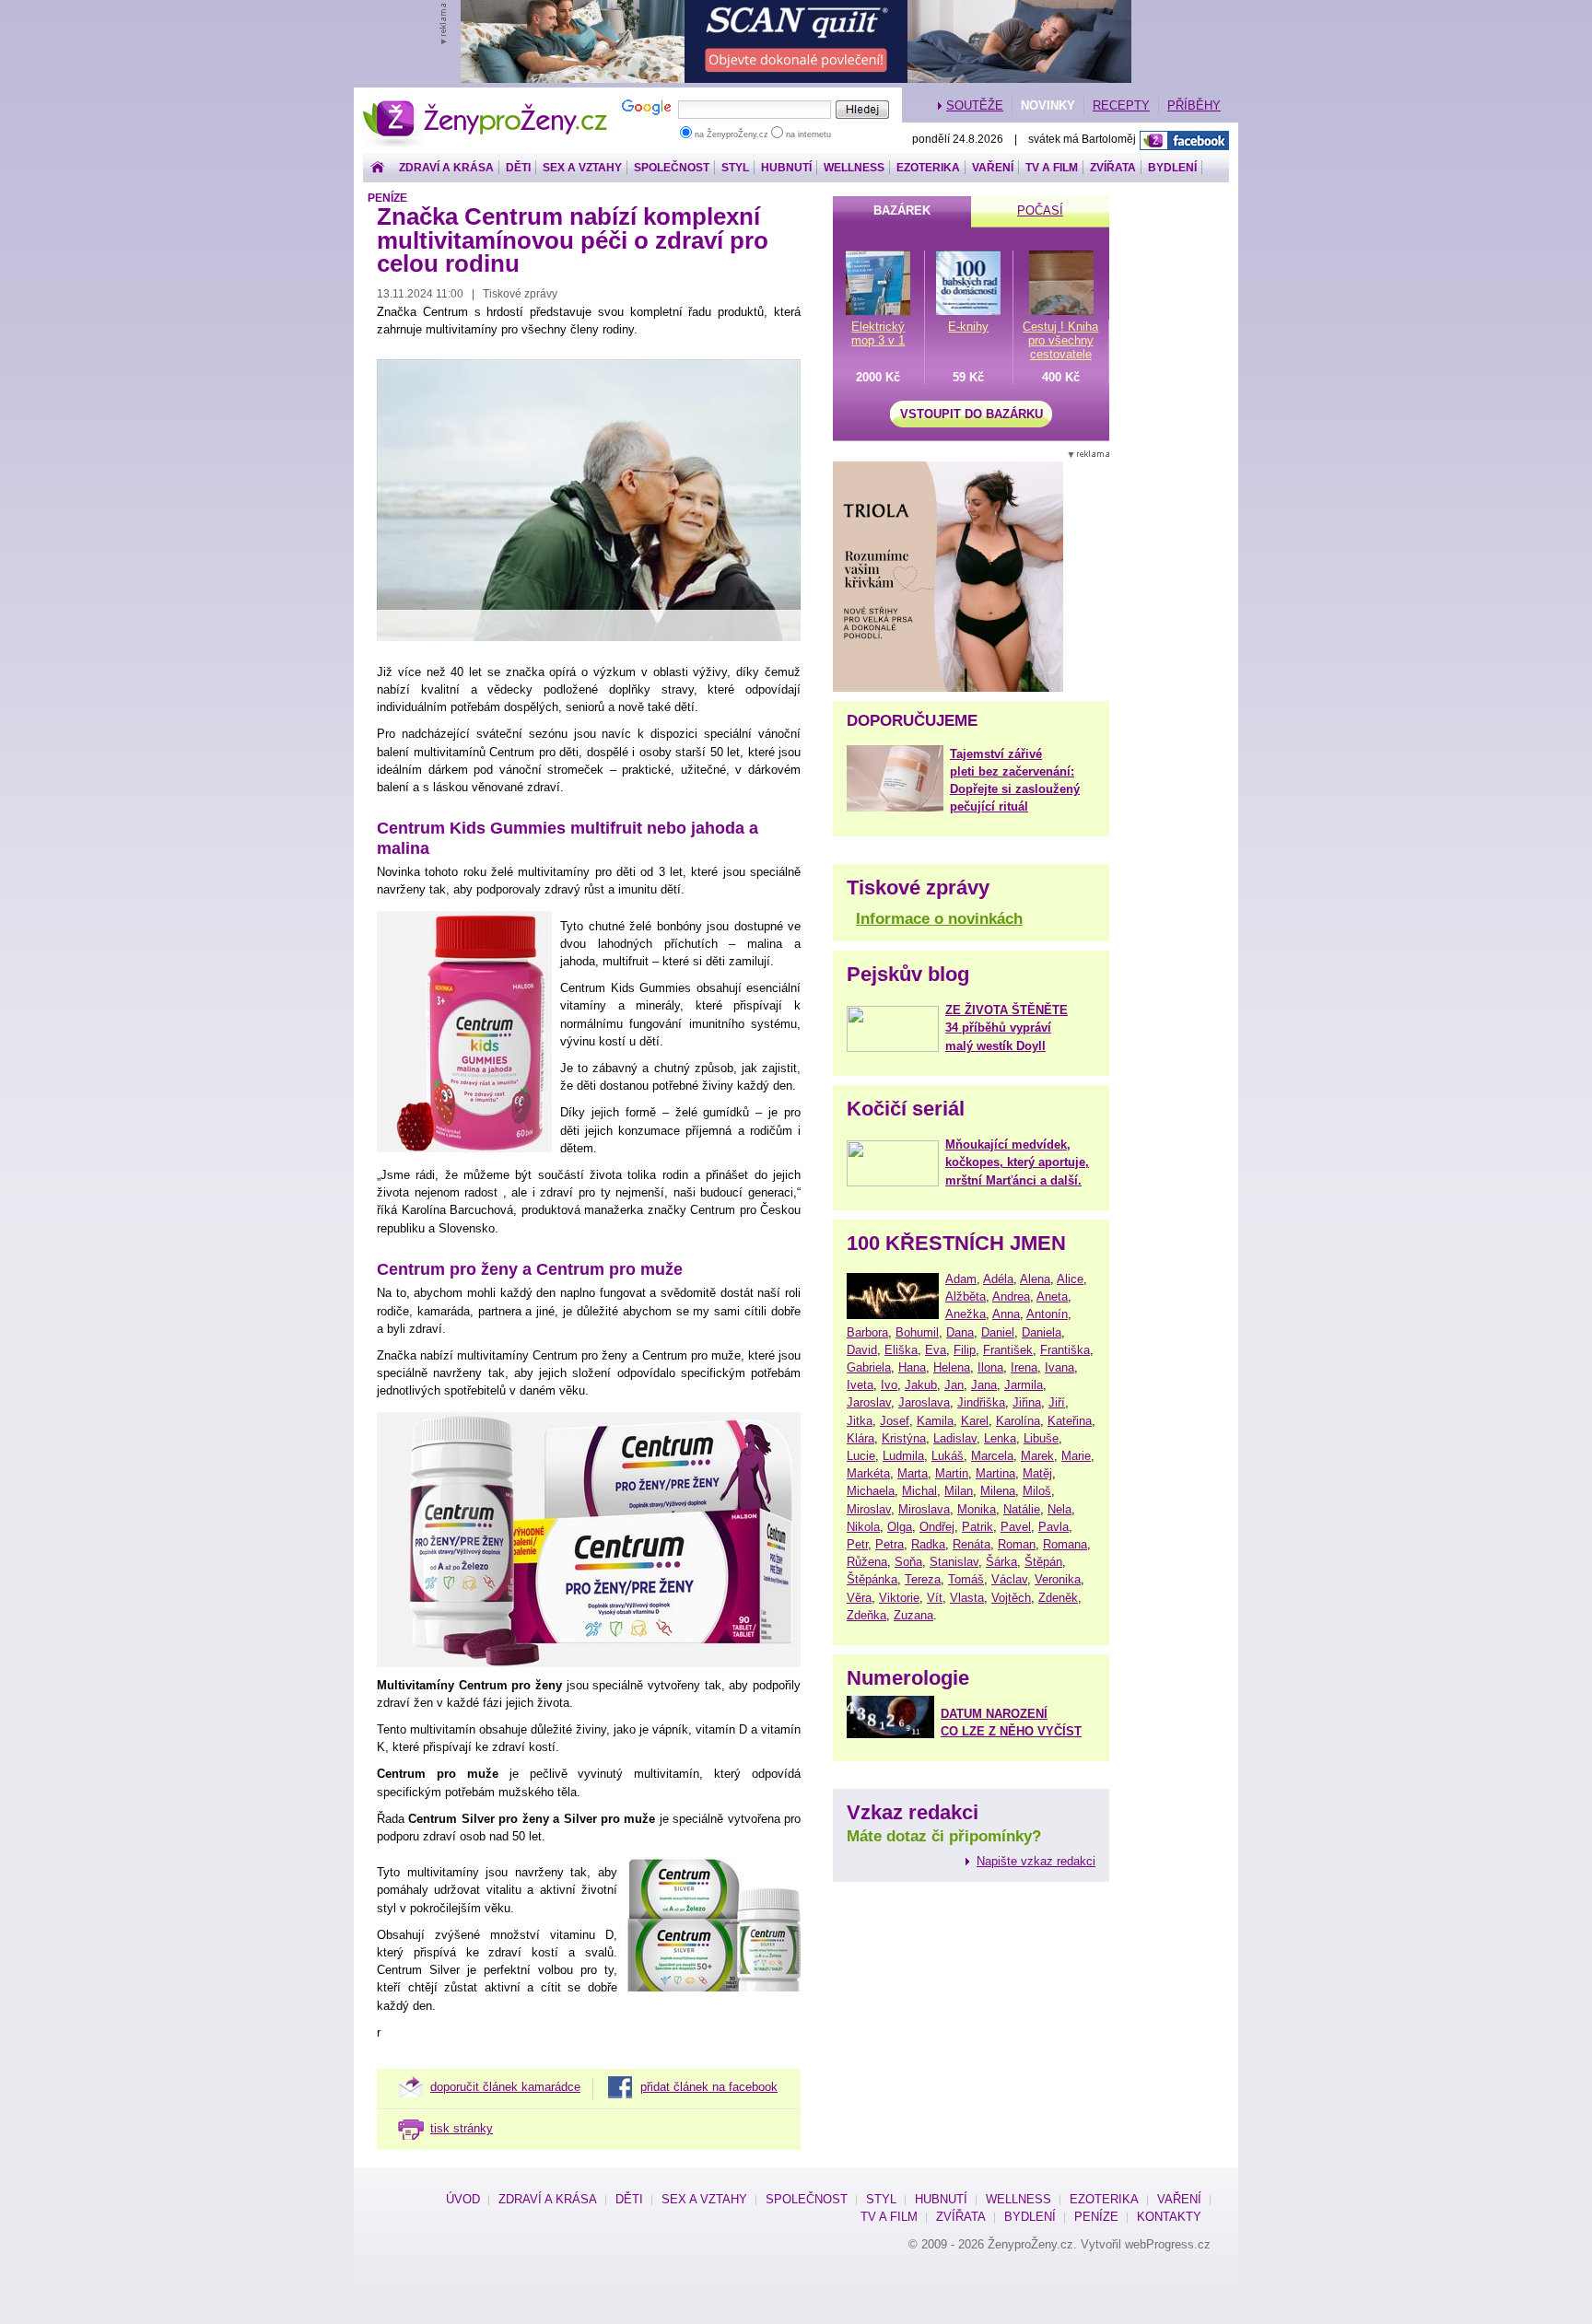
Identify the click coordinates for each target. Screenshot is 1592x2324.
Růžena (867, 1562)
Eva (936, 1350)
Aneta (1052, 1296)
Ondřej (937, 1527)
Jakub (921, 1385)
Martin (952, 1473)
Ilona (990, 1367)
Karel (975, 1421)
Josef (895, 1421)
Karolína (1018, 1421)
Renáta (972, 1544)
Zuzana (913, 1615)
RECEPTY (1121, 105)
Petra (890, 1544)
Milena (998, 1491)
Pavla (1054, 1527)
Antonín (1047, 1314)
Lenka (1000, 1438)
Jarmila (1024, 1385)
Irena (1024, 1367)
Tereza (923, 1579)
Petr (857, 1544)
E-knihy (968, 327)
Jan (954, 1385)
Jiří (1057, 1402)
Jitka (860, 1421)
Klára (860, 1438)
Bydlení (1172, 168)
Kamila (935, 1421)
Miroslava (924, 1509)
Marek (1037, 1456)
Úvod (463, 2199)
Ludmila (903, 1456)
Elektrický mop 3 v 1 (878, 333)
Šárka (1001, 1562)
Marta (913, 1473)
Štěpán (1043, 1562)
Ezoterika (928, 168)
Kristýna (904, 1438)
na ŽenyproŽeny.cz (732, 134)
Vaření (993, 168)
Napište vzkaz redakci (1036, 1861)
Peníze (387, 198)
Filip (965, 1350)
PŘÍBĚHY (1194, 105)
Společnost (672, 168)
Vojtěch (1011, 1598)
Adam (961, 1279)
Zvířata (1113, 168)
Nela (1059, 1509)
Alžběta (966, 1296)
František (1008, 1350)
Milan (959, 1491)
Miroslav (869, 1509)
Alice (1070, 1279)
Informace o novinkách (939, 919)
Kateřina (1070, 1421)
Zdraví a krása (446, 168)
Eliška (901, 1350)
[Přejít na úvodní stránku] (378, 168)
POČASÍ (1040, 210)
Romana (1065, 1544)
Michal (919, 1491)
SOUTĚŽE (975, 105)
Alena (1035, 1279)
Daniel (998, 1332)
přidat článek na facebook (709, 2087)
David (862, 1350)
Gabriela (869, 1367)
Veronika (1058, 1579)
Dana (960, 1332)
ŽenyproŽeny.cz (486, 105)
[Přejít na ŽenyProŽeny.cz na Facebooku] (1184, 140)
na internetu (807, 134)
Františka (1065, 1350)
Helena (952, 1367)
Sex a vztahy (582, 168)
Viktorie (899, 1598)
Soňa (908, 1562)
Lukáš (948, 1456)
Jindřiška (981, 1402)
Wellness (854, 168)
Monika (977, 1509)
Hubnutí (786, 168)
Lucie (861, 1456)
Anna (1006, 1314)
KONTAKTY (1169, 2217)
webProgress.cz (1168, 2244)
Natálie (1022, 1509)
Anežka (966, 1314)
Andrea (1011, 1296)
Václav (1009, 1579)
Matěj (1037, 1473)
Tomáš (966, 1579)
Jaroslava (924, 1402)
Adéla (998, 1279)
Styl (735, 168)
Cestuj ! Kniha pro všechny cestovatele (1060, 340)
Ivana (1059, 1367)
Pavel (1016, 1527)
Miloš (1037, 1491)
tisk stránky (462, 2128)
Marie (1076, 1456)
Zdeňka (866, 1615)
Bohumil (917, 1332)
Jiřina (1027, 1402)
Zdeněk (1058, 1598)
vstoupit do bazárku (972, 414)
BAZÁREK (902, 210)
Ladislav (955, 1438)
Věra (859, 1598)
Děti (518, 168)
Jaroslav (869, 1402)
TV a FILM (1052, 168)
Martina (995, 1473)
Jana (984, 1385)
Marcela (992, 1456)
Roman (1017, 1544)
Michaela (871, 1491)
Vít (935, 1598)
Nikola (863, 1527)
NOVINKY (1048, 105)
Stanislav (954, 1562)
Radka (928, 1544)
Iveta (860, 1385)
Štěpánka (872, 1579)
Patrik (977, 1527)
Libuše (1041, 1438)
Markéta (868, 1473)
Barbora (867, 1332)
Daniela (1042, 1332)
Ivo (889, 1385)
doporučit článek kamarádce (505, 2087)
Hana (912, 1367)
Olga (900, 1527)
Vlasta (967, 1598)
